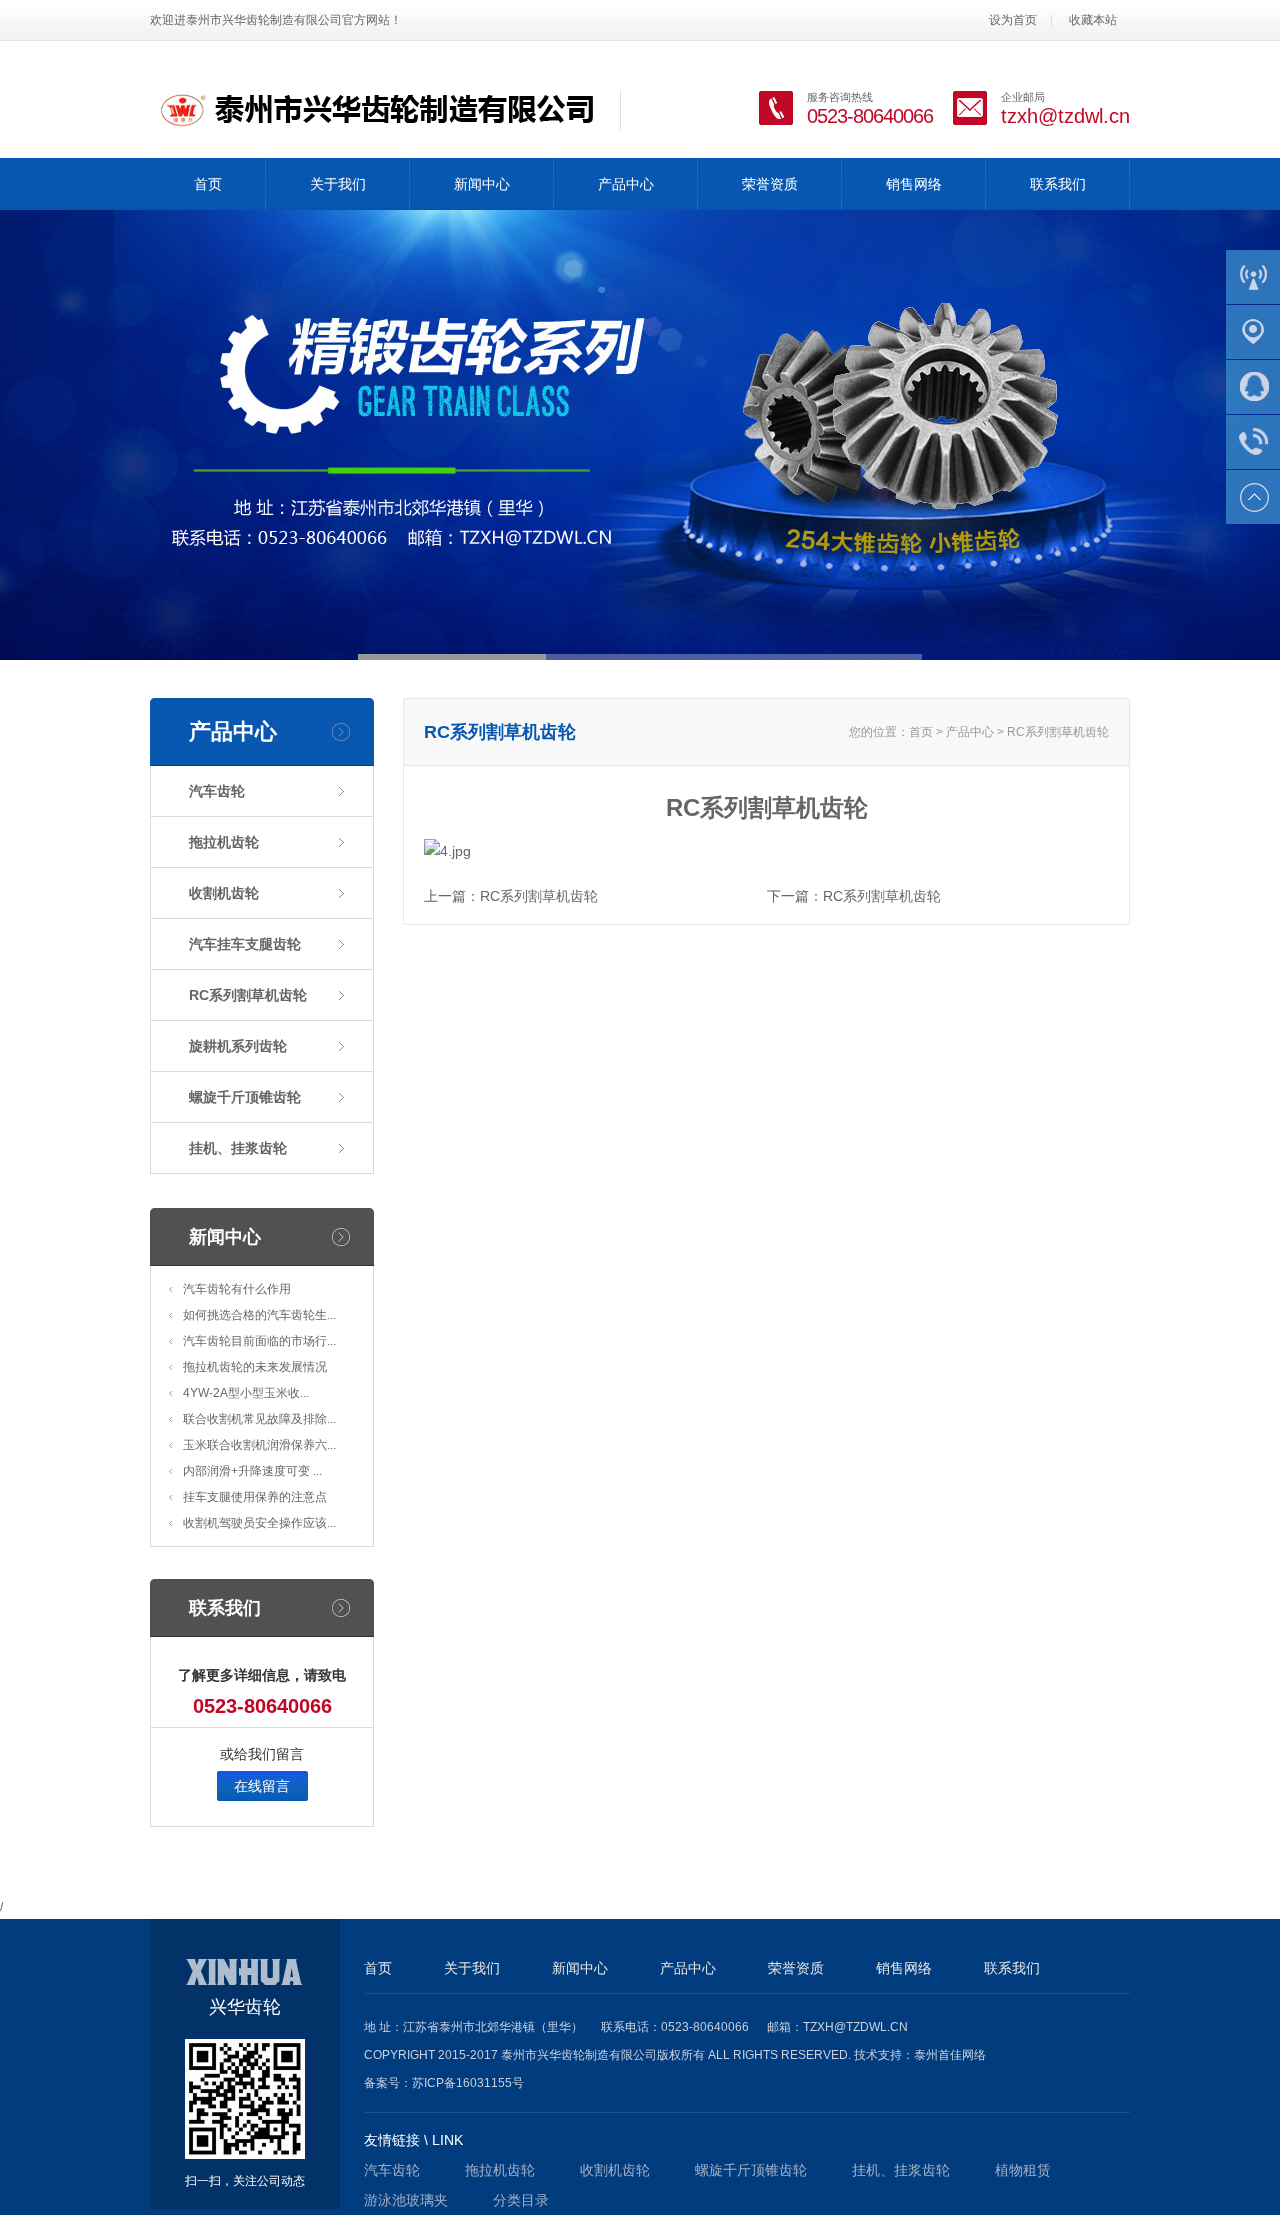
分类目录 (521, 2200)
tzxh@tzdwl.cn (1065, 116)
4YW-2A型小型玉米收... (246, 1393)
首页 (208, 184)
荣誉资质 (770, 184)
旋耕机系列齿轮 (238, 1046)
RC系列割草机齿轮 (248, 995)
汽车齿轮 (217, 791)
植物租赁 (1023, 2170)
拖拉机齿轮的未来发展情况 (255, 1367)
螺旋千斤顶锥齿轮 (245, 1097)
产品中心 (626, 184)
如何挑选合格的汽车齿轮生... (259, 1315)
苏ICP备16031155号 (468, 2083)
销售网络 (914, 184)
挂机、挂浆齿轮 (238, 1148)
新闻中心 (482, 184)
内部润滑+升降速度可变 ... (252, 1471)
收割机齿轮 (224, 893)
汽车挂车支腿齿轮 (245, 944)
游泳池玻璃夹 (406, 2200)
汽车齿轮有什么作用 (237, 1289)
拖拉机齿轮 (224, 842)
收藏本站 (1093, 20)
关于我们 (338, 184)
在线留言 (262, 1786)
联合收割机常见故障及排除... (259, 1419)
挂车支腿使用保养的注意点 (255, 1497)
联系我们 (1058, 184)
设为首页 (1013, 20)
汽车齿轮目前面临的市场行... (259, 1341)
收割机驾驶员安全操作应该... (259, 1523)
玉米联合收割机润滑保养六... (259, 1445)
